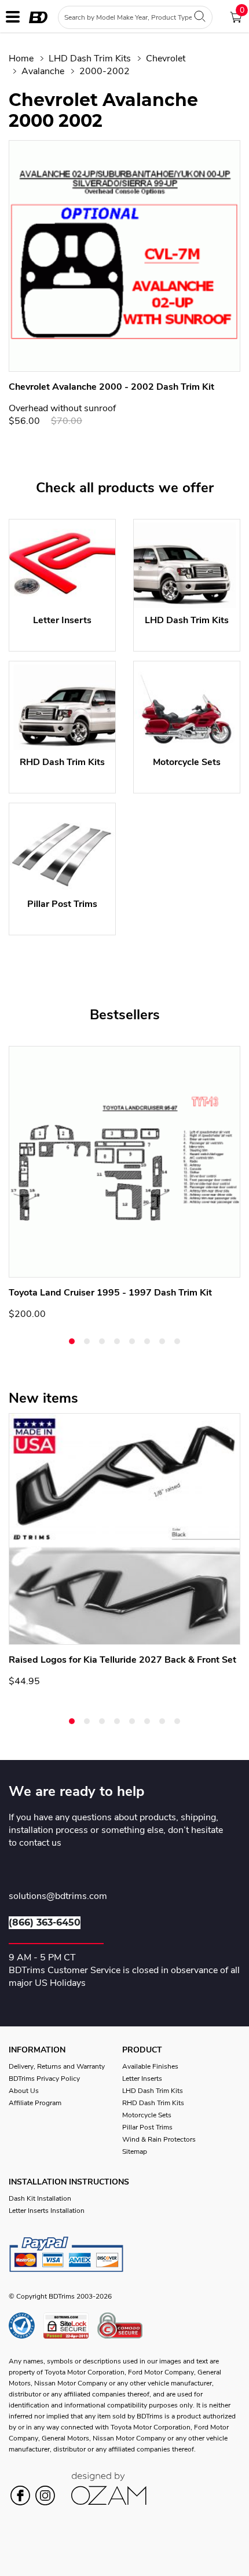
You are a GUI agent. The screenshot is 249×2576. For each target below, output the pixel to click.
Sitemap (135, 2151)
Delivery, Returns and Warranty (57, 2066)
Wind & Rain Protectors (159, 2139)
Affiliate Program (35, 2103)
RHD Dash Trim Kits (153, 2103)
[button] (72, 1341)
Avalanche (43, 71)
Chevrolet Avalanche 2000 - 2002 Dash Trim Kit (111, 387)
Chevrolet (166, 58)
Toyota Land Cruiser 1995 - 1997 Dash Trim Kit (110, 1293)
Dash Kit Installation (40, 2198)
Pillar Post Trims (147, 2127)
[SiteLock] (70, 2326)
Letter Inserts (142, 2079)
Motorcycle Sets (147, 2115)
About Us (24, 2091)
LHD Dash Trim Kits (90, 58)
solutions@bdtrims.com (58, 1897)
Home (21, 58)
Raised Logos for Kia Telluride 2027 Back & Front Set (122, 1660)
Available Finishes (150, 2066)
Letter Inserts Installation (47, 2211)
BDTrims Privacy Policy (44, 2079)
